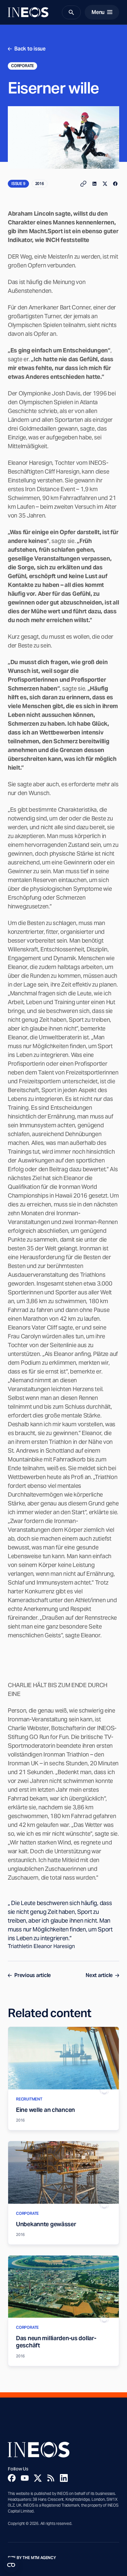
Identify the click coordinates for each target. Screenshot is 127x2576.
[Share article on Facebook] (115, 184)
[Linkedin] (64, 2478)
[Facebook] (12, 2478)
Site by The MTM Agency (32, 2558)
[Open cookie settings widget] (11, 2565)
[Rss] (51, 2478)
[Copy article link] (83, 184)
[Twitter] (38, 2478)
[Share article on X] (105, 184)
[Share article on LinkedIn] (94, 184)
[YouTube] (25, 2478)
